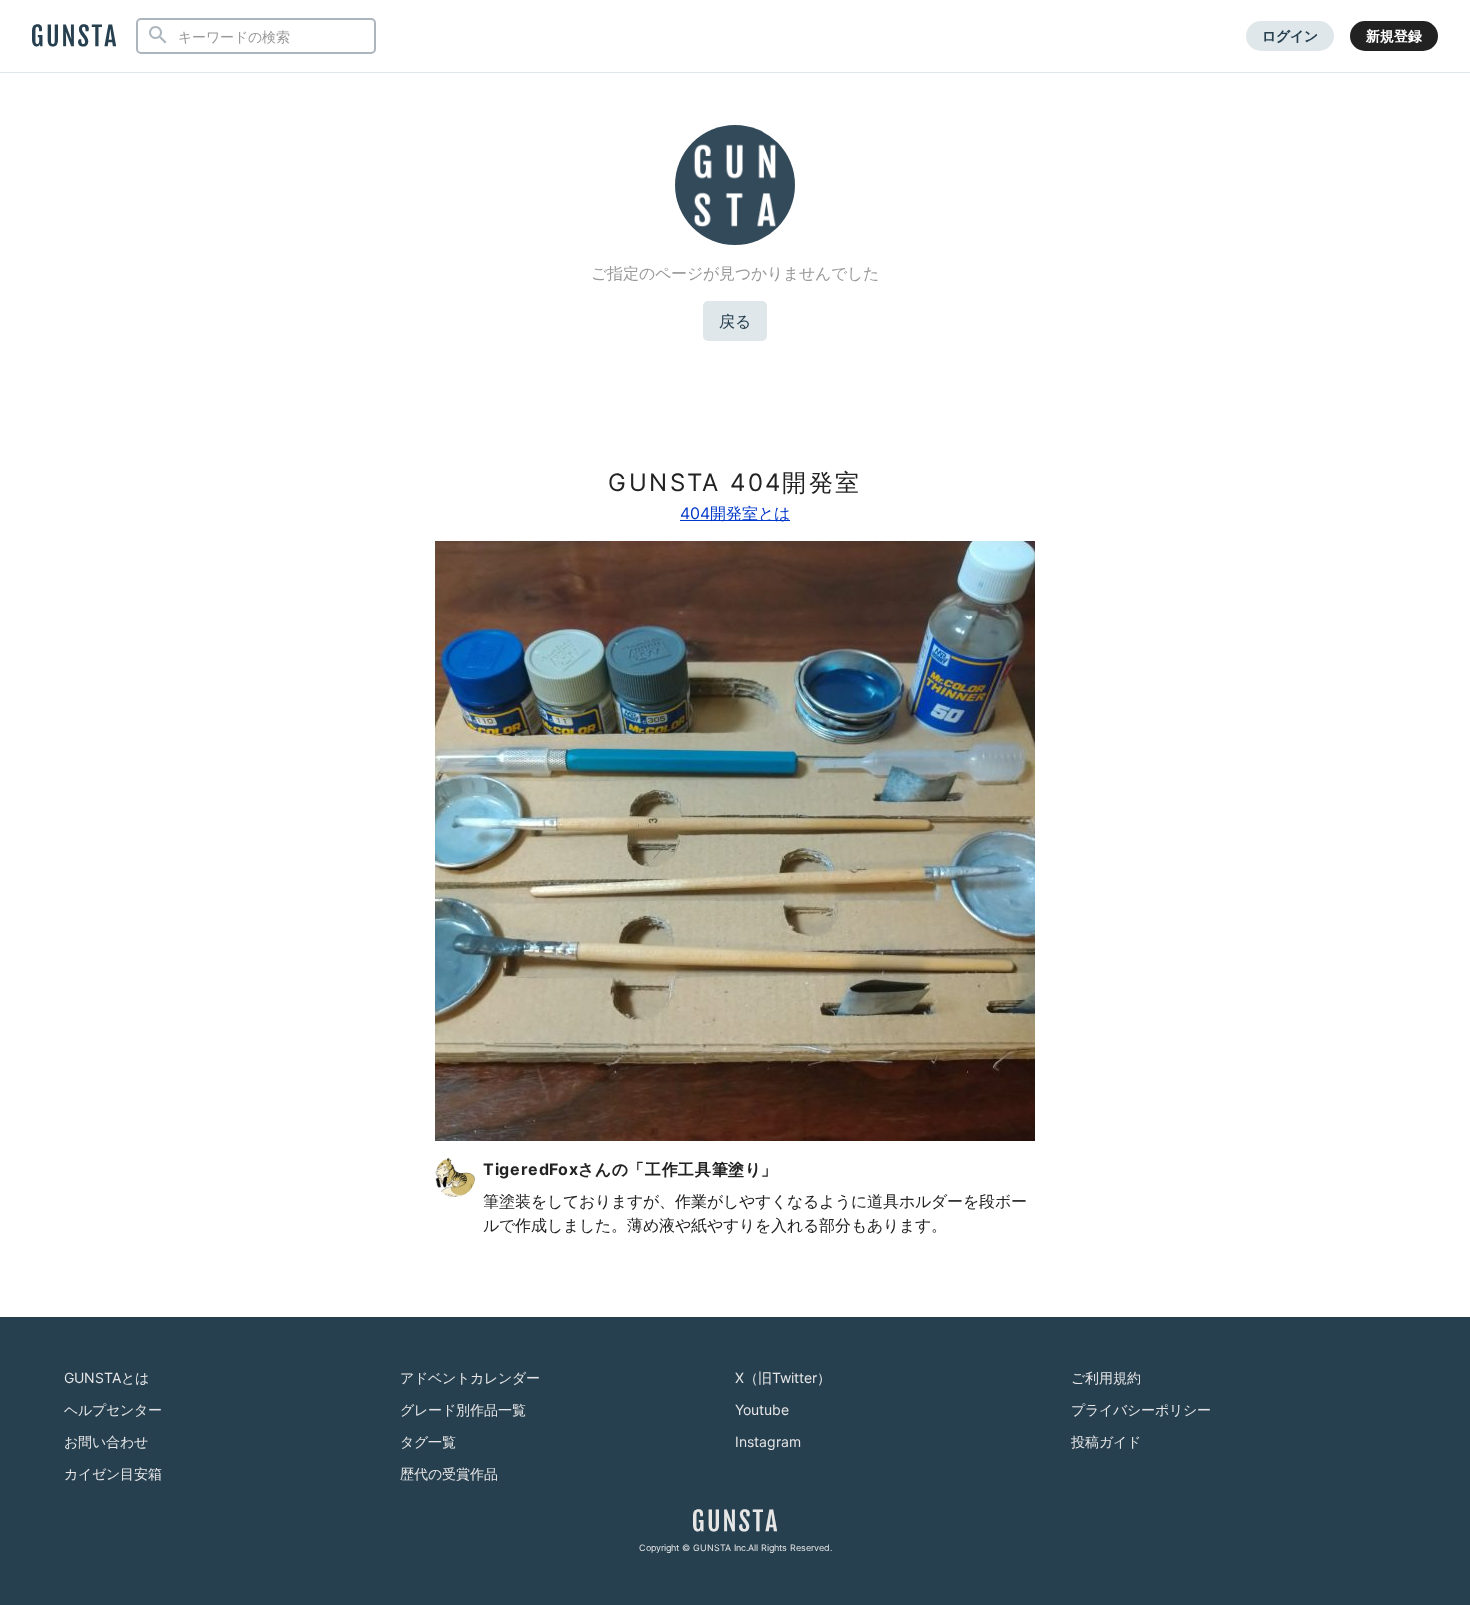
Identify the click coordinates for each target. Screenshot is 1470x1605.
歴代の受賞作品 (449, 1473)
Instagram (768, 1441)
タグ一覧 (428, 1441)
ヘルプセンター (113, 1409)
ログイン (1290, 35)
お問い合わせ (106, 1441)
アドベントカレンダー (470, 1377)
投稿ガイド (1106, 1441)
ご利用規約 (1106, 1377)
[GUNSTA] (74, 37)
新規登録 (1394, 35)
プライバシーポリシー (1141, 1409)
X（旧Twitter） (783, 1377)
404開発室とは (735, 513)
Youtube (762, 1409)
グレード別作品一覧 (463, 1409)
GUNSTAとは (106, 1377)
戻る (735, 321)
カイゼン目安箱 (113, 1473)
